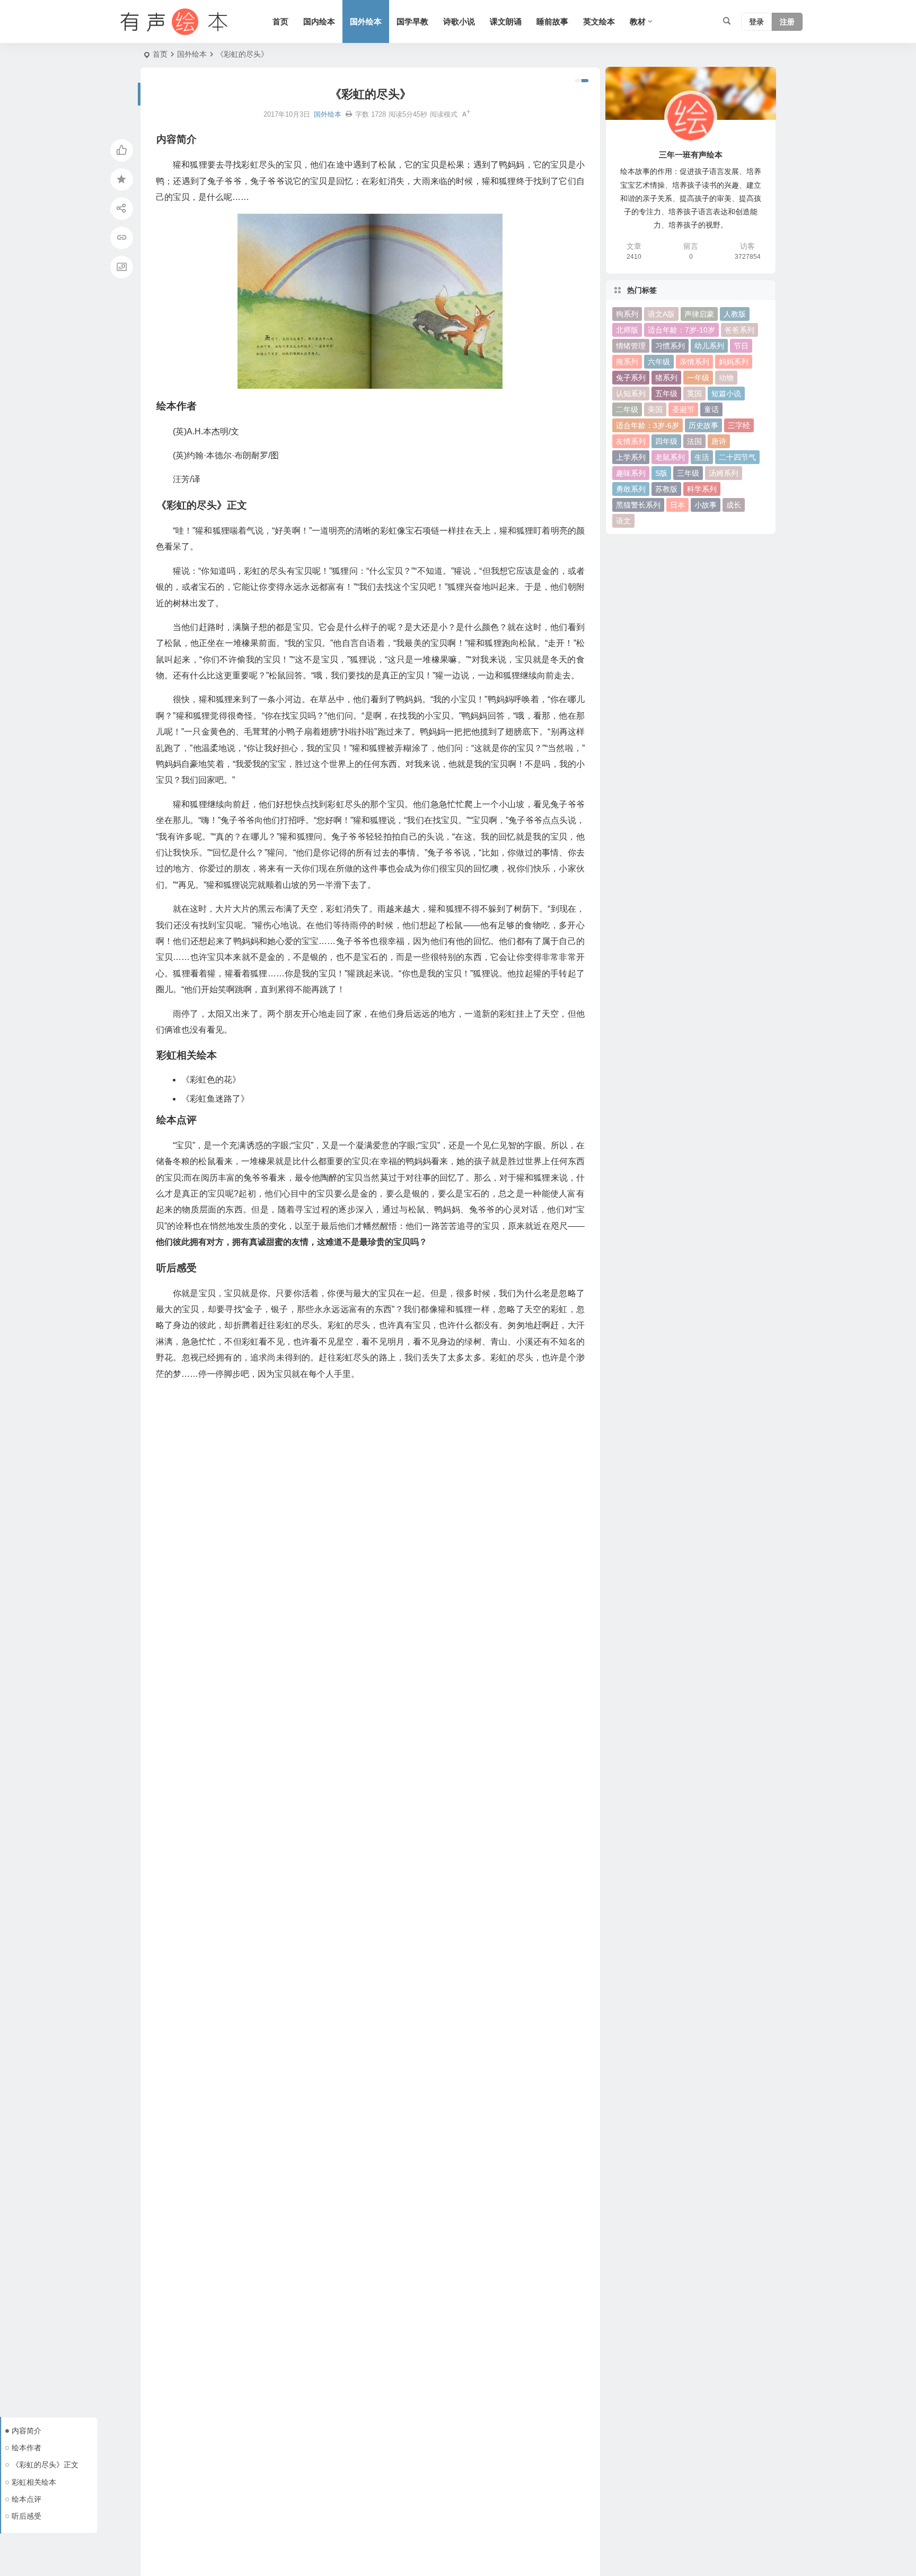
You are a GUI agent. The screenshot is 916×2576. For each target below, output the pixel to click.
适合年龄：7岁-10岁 (681, 330)
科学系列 (702, 489)
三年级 (688, 473)
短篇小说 (726, 394)
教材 (638, 21)
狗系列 (627, 314)
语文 (623, 521)
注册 (787, 22)
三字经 (739, 425)
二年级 (627, 409)
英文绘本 (599, 21)
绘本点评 (27, 2499)
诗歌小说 (459, 21)
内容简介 (27, 2431)
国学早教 (412, 21)
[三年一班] (172, 22)
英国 (694, 394)
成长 (734, 505)
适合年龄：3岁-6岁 (648, 425)
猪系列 (666, 378)
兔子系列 (631, 378)
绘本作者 (27, 2448)
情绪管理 (631, 346)
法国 (694, 441)
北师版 (627, 330)
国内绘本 (319, 21)
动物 (726, 378)
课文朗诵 (506, 21)
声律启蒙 (699, 314)
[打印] (349, 114)
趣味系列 (631, 473)
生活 (702, 457)
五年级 (666, 394)
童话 (711, 409)
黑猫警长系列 (638, 505)
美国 (655, 409)
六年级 (659, 362)
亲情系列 (694, 362)
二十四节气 (737, 457)
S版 (661, 473)
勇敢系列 (631, 489)
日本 (677, 505)
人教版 (735, 314)
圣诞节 (683, 409)
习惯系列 (670, 346)
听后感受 (27, 2516)
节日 (741, 346)
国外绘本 (366, 21)
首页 (280, 21)
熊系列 (627, 362)
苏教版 (666, 489)
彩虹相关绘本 (34, 2482)
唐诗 (719, 441)
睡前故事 (552, 21)
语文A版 (661, 314)
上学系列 (631, 457)
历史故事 (703, 425)
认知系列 (631, 394)
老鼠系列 (670, 457)
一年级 (698, 378)
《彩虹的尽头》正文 (45, 2465)
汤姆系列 (724, 473)
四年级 (666, 441)
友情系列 (631, 441)
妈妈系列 (734, 362)
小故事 (706, 505)
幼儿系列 (709, 346)
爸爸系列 (739, 330)
